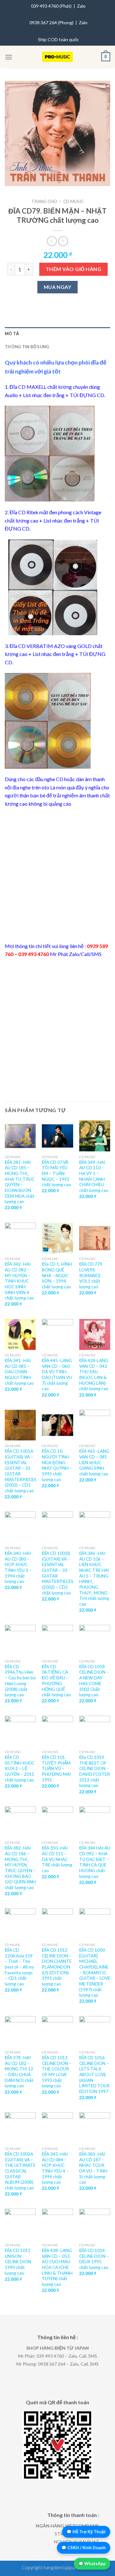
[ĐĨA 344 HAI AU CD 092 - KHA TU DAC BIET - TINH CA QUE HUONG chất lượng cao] (95, 1822)
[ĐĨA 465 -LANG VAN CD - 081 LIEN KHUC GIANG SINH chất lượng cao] (95, 1425)
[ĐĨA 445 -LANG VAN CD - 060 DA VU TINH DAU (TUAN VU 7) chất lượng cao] (57, 1334)
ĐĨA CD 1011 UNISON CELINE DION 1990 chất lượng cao (18, 2262)
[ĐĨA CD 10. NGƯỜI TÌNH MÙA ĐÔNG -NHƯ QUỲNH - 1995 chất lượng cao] (57, 1425)
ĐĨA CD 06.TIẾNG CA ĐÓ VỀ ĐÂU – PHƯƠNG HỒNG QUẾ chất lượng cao (56, 1681)
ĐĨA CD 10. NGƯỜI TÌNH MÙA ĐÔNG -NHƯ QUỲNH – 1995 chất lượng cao (57, 1465)
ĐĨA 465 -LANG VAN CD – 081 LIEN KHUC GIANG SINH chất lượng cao (94, 1462)
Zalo (81, 6)
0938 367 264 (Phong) (51, 23)
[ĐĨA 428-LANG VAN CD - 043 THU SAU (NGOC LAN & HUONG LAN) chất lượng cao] (95, 1334)
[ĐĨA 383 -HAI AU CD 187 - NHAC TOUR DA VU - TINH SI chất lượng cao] (95, 2128)
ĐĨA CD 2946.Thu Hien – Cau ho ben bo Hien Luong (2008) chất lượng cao (20, 1681)
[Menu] (9, 57)
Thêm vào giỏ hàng (73, 269)
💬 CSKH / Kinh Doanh (84, 2548)
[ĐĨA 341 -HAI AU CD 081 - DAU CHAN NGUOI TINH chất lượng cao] (20, 1334)
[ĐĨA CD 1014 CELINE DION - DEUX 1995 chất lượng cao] (95, 2224)
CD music (73, 201)
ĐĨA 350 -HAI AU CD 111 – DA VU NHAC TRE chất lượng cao (57, 1859)
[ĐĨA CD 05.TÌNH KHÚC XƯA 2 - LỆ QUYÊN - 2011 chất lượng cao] (20, 1731)
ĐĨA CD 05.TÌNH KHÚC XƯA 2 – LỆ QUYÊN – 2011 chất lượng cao (20, 1769)
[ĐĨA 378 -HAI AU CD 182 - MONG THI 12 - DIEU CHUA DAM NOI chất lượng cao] (20, 2032)
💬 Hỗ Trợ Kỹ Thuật (86, 2532)
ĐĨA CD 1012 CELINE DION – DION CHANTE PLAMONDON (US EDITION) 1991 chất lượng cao (57, 1967)
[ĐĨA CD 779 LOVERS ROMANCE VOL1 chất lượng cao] (95, 1238)
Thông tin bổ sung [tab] (27, 347)
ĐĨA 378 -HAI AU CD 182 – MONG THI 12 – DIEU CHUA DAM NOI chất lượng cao (19, 2072)
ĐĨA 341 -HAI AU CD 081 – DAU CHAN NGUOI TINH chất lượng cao (19, 1372)
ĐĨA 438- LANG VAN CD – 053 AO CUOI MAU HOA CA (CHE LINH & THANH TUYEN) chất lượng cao (57, 2267)
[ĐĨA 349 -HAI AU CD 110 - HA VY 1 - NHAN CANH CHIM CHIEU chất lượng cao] (95, 1136)
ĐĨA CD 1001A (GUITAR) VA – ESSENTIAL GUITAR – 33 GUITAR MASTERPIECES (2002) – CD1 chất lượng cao (21, 1471)
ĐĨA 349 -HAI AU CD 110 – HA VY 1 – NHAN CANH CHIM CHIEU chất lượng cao (94, 1176)
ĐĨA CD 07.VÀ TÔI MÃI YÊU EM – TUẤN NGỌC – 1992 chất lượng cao (56, 1174)
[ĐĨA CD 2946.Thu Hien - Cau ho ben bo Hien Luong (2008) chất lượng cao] (20, 1640)
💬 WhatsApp (92, 2564)
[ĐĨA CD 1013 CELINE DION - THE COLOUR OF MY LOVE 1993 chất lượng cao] (57, 2032)
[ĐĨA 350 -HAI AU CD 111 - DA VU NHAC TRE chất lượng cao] (57, 1822)
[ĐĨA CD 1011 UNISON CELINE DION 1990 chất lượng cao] (20, 2224)
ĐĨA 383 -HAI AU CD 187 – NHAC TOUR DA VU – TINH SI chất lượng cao (93, 2168)
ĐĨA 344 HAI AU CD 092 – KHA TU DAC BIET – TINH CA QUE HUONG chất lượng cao (95, 1862)
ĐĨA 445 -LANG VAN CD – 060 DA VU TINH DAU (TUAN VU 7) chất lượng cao (57, 1375)
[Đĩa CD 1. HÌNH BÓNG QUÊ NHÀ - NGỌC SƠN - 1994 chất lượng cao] (57, 1238)
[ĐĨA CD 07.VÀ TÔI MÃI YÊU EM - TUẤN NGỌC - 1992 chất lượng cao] (57, 1136)
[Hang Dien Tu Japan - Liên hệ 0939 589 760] (58, 57)
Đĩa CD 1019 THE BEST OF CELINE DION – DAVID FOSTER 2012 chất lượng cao (95, 1771)
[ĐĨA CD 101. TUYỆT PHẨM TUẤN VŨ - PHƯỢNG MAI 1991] (57, 1731)
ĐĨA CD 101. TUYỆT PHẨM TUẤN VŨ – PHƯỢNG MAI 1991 (56, 1769)
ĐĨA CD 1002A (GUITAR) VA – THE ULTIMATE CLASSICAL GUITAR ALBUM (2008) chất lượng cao (20, 2171)
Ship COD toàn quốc (58, 39)
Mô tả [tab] (12, 334)
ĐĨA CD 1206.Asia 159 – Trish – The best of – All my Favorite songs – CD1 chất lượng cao (19, 1967)
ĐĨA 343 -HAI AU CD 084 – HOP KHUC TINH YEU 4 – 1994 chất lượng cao (55, 2168)
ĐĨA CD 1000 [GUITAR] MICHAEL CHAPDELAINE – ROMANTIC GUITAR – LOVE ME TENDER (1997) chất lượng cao (95, 1973)
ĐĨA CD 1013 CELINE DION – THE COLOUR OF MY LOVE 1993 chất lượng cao (57, 2072)
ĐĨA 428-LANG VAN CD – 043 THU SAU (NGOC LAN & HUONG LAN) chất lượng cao (94, 1375)
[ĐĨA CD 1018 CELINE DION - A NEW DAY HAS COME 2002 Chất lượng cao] (95, 1640)
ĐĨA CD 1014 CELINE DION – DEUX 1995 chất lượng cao (94, 2259)
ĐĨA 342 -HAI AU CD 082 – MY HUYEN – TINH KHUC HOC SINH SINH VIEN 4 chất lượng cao (19, 1281)
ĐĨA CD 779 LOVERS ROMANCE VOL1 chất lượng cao (91, 1275)
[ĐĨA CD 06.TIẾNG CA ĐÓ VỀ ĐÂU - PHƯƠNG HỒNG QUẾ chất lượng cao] (57, 1640)
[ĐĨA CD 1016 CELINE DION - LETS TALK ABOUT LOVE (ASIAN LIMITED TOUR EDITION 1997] (95, 2032)
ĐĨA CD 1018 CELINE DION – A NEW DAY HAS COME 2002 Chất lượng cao (94, 1681)
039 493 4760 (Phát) (51, 6)
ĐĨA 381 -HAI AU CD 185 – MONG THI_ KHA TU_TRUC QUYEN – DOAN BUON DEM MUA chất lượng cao (20, 1182)
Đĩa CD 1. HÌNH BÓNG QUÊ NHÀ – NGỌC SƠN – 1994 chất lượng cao (57, 1275)
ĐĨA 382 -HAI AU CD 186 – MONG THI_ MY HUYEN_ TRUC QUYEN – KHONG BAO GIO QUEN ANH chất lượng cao (20, 1868)
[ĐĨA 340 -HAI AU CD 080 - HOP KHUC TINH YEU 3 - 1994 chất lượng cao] (20, 1527)
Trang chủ (44, 201)
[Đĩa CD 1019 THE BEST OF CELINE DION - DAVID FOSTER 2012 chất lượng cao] (95, 1731)
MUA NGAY (58, 287)
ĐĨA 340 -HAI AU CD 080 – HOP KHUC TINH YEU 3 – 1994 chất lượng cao (18, 1567)
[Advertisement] (57, 875)
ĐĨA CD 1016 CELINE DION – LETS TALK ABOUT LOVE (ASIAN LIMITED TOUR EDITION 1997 (94, 2075)
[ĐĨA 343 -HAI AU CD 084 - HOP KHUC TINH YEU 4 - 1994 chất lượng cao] (57, 2128)
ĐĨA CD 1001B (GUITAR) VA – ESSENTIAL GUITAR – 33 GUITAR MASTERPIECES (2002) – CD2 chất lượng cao (58, 1573)
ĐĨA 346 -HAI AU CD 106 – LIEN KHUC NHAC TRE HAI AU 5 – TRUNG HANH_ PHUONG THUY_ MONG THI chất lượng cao (94, 1579)
